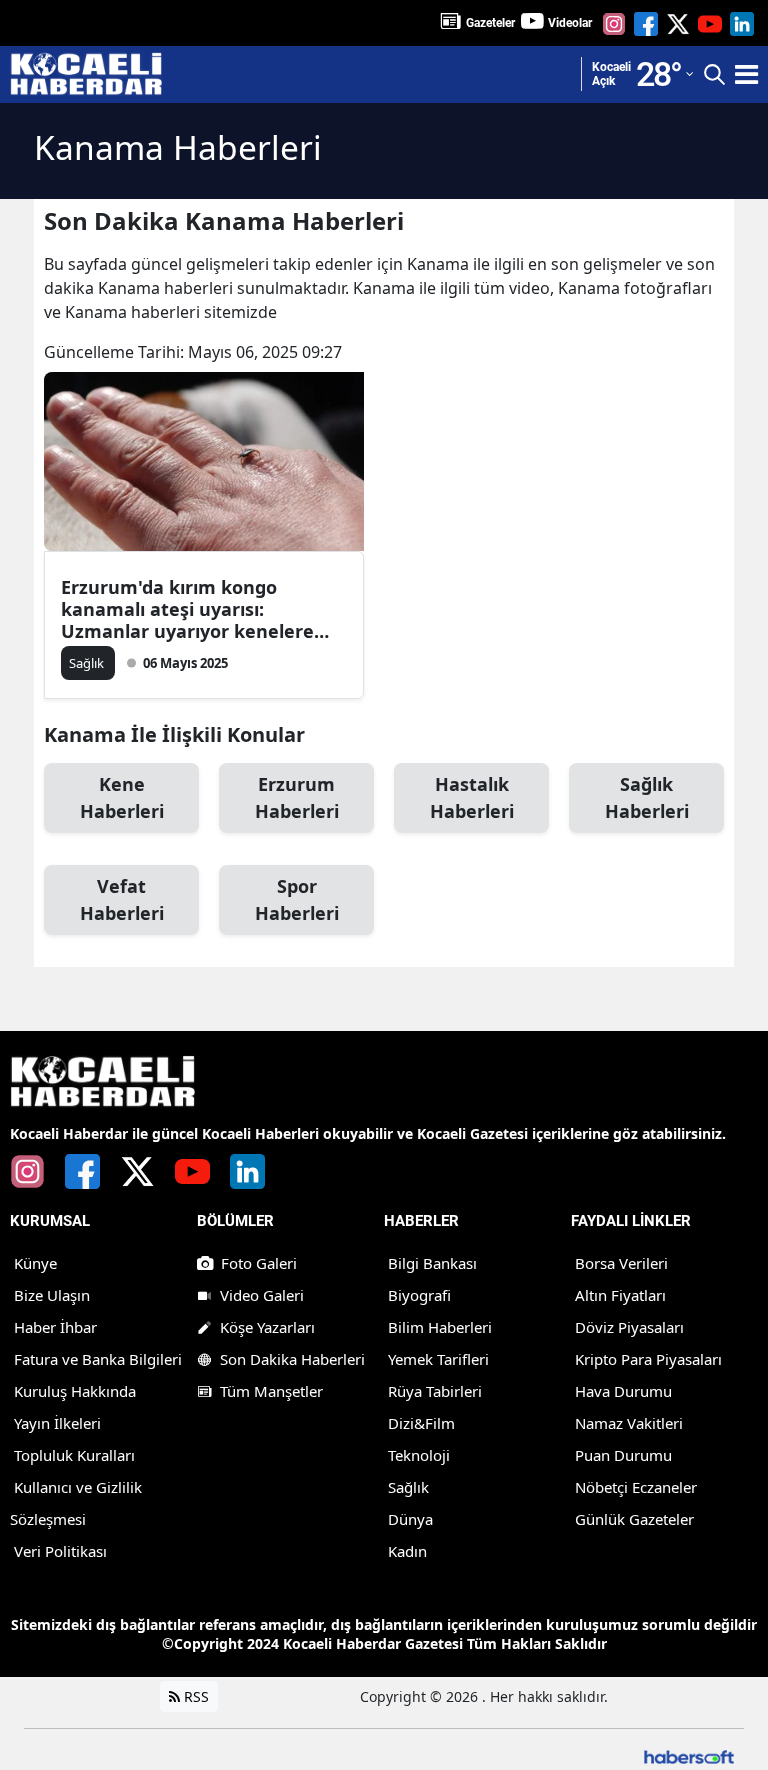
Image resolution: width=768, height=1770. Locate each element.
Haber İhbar (55, 1327)
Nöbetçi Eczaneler (636, 1487)
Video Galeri (262, 1295)
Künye (35, 1263)
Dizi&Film (421, 1423)
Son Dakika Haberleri (292, 1359)
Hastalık (472, 797)
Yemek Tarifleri (438, 1359)
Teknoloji (419, 1455)
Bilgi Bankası (432, 1263)
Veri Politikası (60, 1551)
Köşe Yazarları (267, 1327)
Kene (122, 797)
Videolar (570, 23)
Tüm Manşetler (271, 1391)
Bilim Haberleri (440, 1327)
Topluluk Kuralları (74, 1455)
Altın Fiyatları (620, 1295)
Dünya (410, 1519)
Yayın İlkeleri (57, 1423)
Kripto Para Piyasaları (648, 1359)
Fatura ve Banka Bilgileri (98, 1359)
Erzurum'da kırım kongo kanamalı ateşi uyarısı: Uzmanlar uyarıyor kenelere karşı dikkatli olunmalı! (187, 609)
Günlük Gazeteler (634, 1519)
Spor (297, 899)
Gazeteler (490, 23)
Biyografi (419, 1295)
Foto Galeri (259, 1263)
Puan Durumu (623, 1455)
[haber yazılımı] (689, 1755)
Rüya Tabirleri (435, 1391)
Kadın (407, 1551)
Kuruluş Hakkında (75, 1391)
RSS (194, 1696)
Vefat (122, 899)
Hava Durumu (623, 1391)
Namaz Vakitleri (629, 1423)
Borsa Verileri (621, 1263)
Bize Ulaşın (52, 1295)
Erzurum (297, 797)
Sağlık (647, 797)
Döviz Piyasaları (629, 1327)
